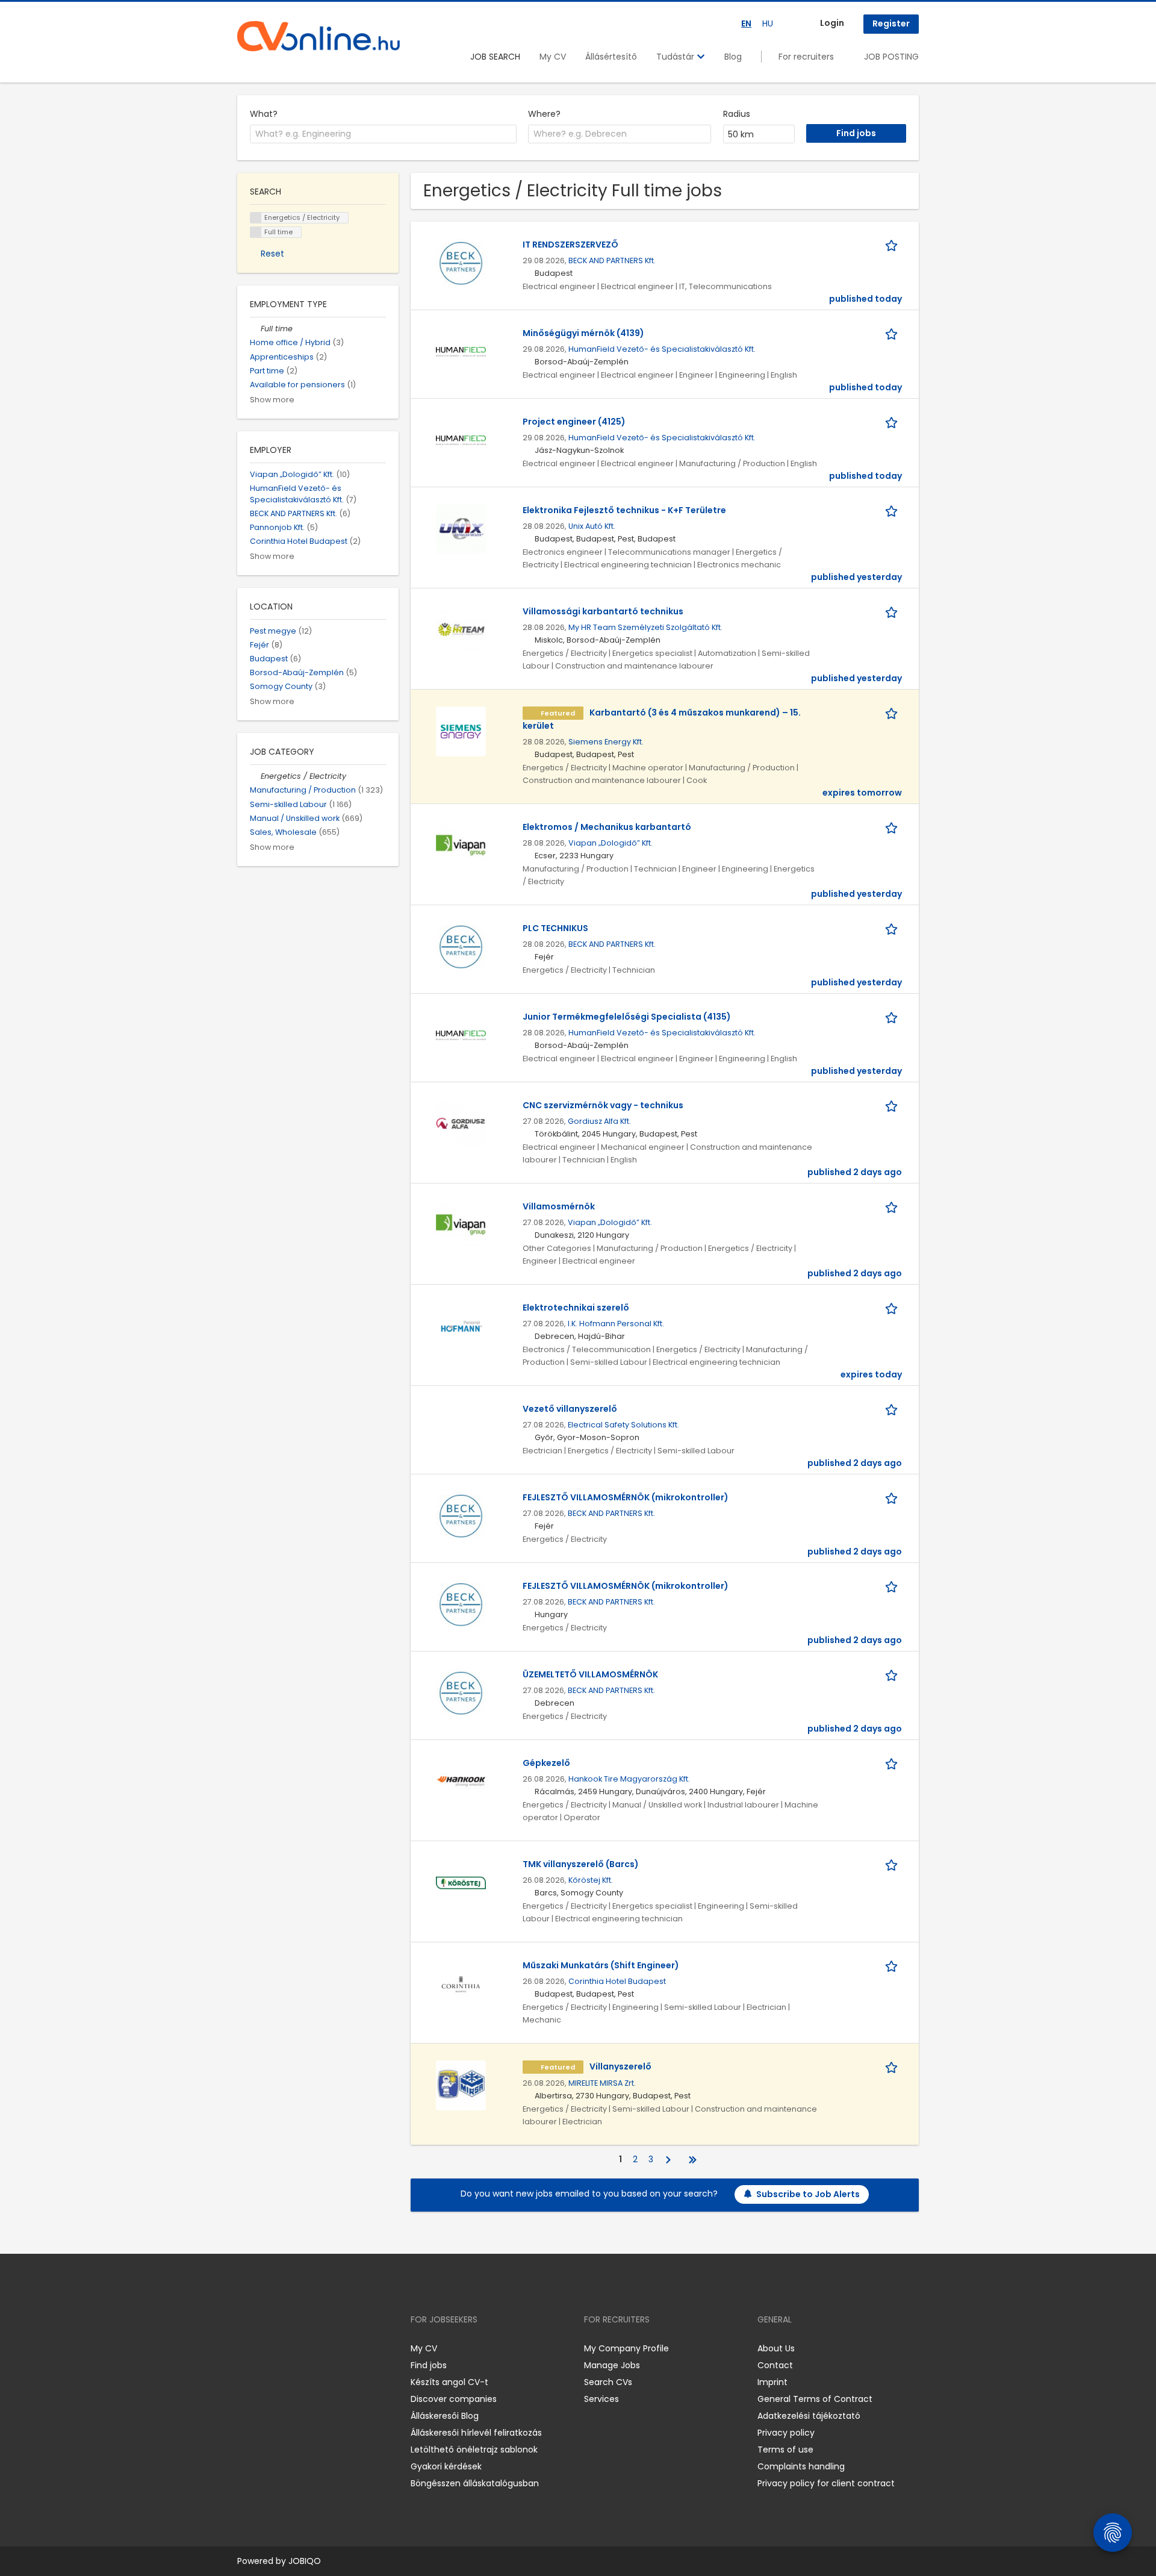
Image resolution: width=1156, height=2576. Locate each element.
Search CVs (608, 2382)
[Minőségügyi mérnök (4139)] (461, 351)
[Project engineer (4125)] (461, 440)
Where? (544, 114)
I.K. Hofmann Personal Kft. (616, 1324)
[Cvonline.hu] (319, 36)
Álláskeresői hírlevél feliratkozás (476, 2433)
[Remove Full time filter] (255, 329)
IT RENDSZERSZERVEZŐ (570, 245)
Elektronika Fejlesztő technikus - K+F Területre (624, 510)
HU (768, 23)
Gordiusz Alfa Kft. (599, 1121)
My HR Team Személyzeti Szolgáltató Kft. (645, 627)
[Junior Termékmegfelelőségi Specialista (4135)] (461, 1035)
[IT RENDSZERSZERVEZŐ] (461, 263)
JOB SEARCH (495, 57)
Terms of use (785, 2450)
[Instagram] (266, 2348)
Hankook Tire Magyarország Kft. (629, 1779)
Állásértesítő (611, 57)
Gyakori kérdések (446, 2466)
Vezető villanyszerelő (570, 1409)
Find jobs (429, 2365)
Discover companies (454, 2399)
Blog (733, 57)
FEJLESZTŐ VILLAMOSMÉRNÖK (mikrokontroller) (626, 1497)
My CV (553, 57)
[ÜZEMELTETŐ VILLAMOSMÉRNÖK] (461, 1692)
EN (746, 23)
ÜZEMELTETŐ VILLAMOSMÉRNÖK (590, 1674)
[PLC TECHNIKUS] (461, 946)
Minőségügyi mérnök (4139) (583, 333)
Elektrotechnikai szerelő (576, 1308)
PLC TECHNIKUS (555, 928)
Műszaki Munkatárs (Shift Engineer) (601, 1965)
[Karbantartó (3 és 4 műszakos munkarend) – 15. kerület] (461, 731)
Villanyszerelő (620, 2066)
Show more (272, 400)
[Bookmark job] (893, 245)
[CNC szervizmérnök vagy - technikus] (461, 1123)
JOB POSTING (891, 57)
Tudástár (676, 57)
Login (832, 23)
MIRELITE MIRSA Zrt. (602, 2083)
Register (891, 23)
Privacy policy (786, 2433)
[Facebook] (246, 2348)
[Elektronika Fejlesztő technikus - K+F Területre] (461, 528)
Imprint (772, 2382)
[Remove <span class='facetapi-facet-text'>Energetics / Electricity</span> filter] (256, 218)
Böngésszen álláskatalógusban (475, 2483)
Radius (737, 114)
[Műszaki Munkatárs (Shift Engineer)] (461, 1983)
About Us (776, 2348)
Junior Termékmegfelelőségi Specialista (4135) (627, 1017)
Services (601, 2399)
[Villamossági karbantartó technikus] (461, 629)
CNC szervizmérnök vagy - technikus (603, 1105)
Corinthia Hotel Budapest (617, 1981)
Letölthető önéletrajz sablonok (474, 2450)
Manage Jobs (612, 2365)
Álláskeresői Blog (445, 2416)
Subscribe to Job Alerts (808, 2194)
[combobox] (383, 134)
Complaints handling (801, 2466)
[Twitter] (303, 2348)
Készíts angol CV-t (449, 2382)
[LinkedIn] (286, 2348)
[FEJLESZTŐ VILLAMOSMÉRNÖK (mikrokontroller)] (461, 1515)
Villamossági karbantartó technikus (603, 611)
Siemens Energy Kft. (606, 742)
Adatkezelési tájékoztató (809, 2416)
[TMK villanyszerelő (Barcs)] (461, 1882)
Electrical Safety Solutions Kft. (623, 1425)
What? (264, 114)
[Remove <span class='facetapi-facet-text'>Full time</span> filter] (256, 232)
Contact (775, 2365)
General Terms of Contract (815, 2399)
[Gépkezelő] (461, 1781)
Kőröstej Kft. (591, 1880)
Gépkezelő (546, 1763)
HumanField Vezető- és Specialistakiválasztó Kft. (662, 349)
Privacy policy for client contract (826, 2483)
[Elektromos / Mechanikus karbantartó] (461, 845)
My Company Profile (626, 2348)
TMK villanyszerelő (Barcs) (581, 1864)
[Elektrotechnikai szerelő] (461, 1326)
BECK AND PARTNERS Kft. (612, 260)
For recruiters (806, 57)
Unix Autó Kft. (592, 526)
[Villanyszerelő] (461, 2085)
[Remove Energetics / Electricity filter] (255, 776)
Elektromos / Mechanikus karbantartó (607, 827)
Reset (272, 254)
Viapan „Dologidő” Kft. (611, 843)
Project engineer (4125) (574, 422)
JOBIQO (305, 2561)
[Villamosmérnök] (461, 1224)
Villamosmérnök (559, 1206)
